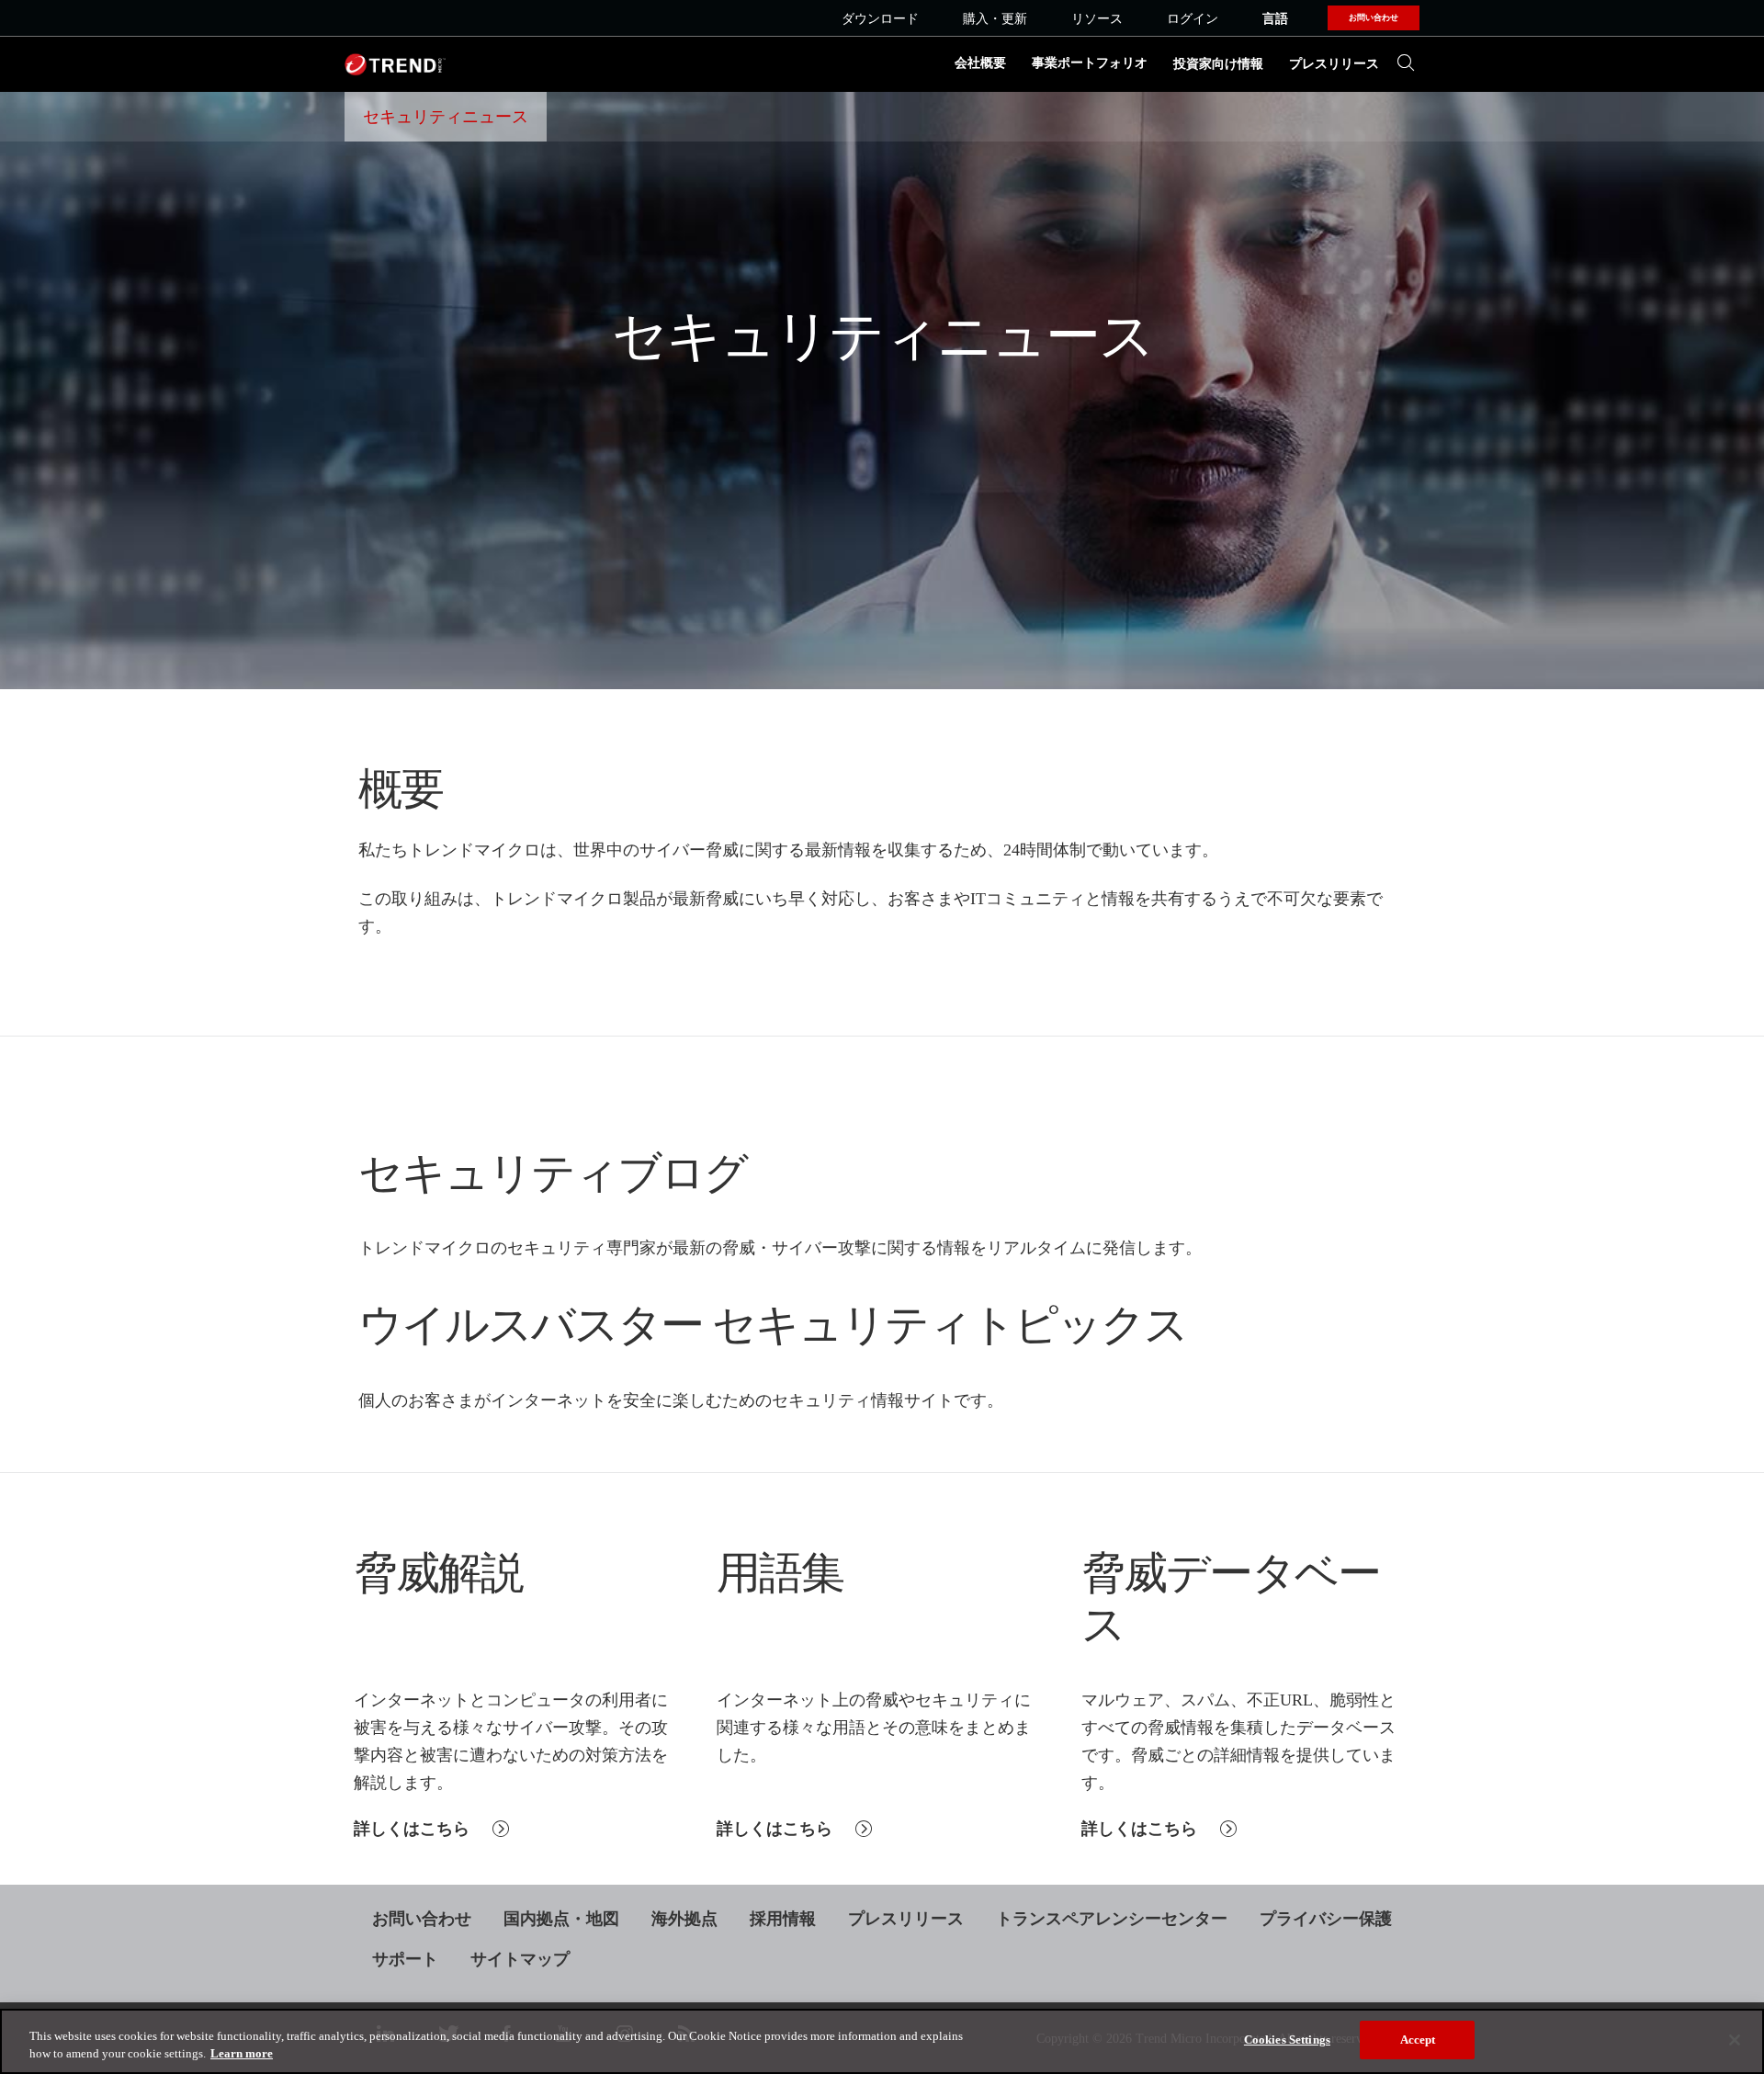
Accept (1418, 2040)
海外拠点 (684, 1919)
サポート (405, 1959)
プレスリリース (1334, 64)
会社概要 (980, 63)
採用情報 (783, 1919)
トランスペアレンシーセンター (1112, 1919)
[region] (882, 2041)
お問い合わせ (422, 1919)
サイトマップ (520, 1959)
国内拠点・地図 (561, 1919)
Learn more (242, 2054)
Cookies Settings (1287, 2040)
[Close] (1735, 2040)
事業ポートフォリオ (1090, 63)
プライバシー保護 (1326, 1919)
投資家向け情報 (1218, 64)
